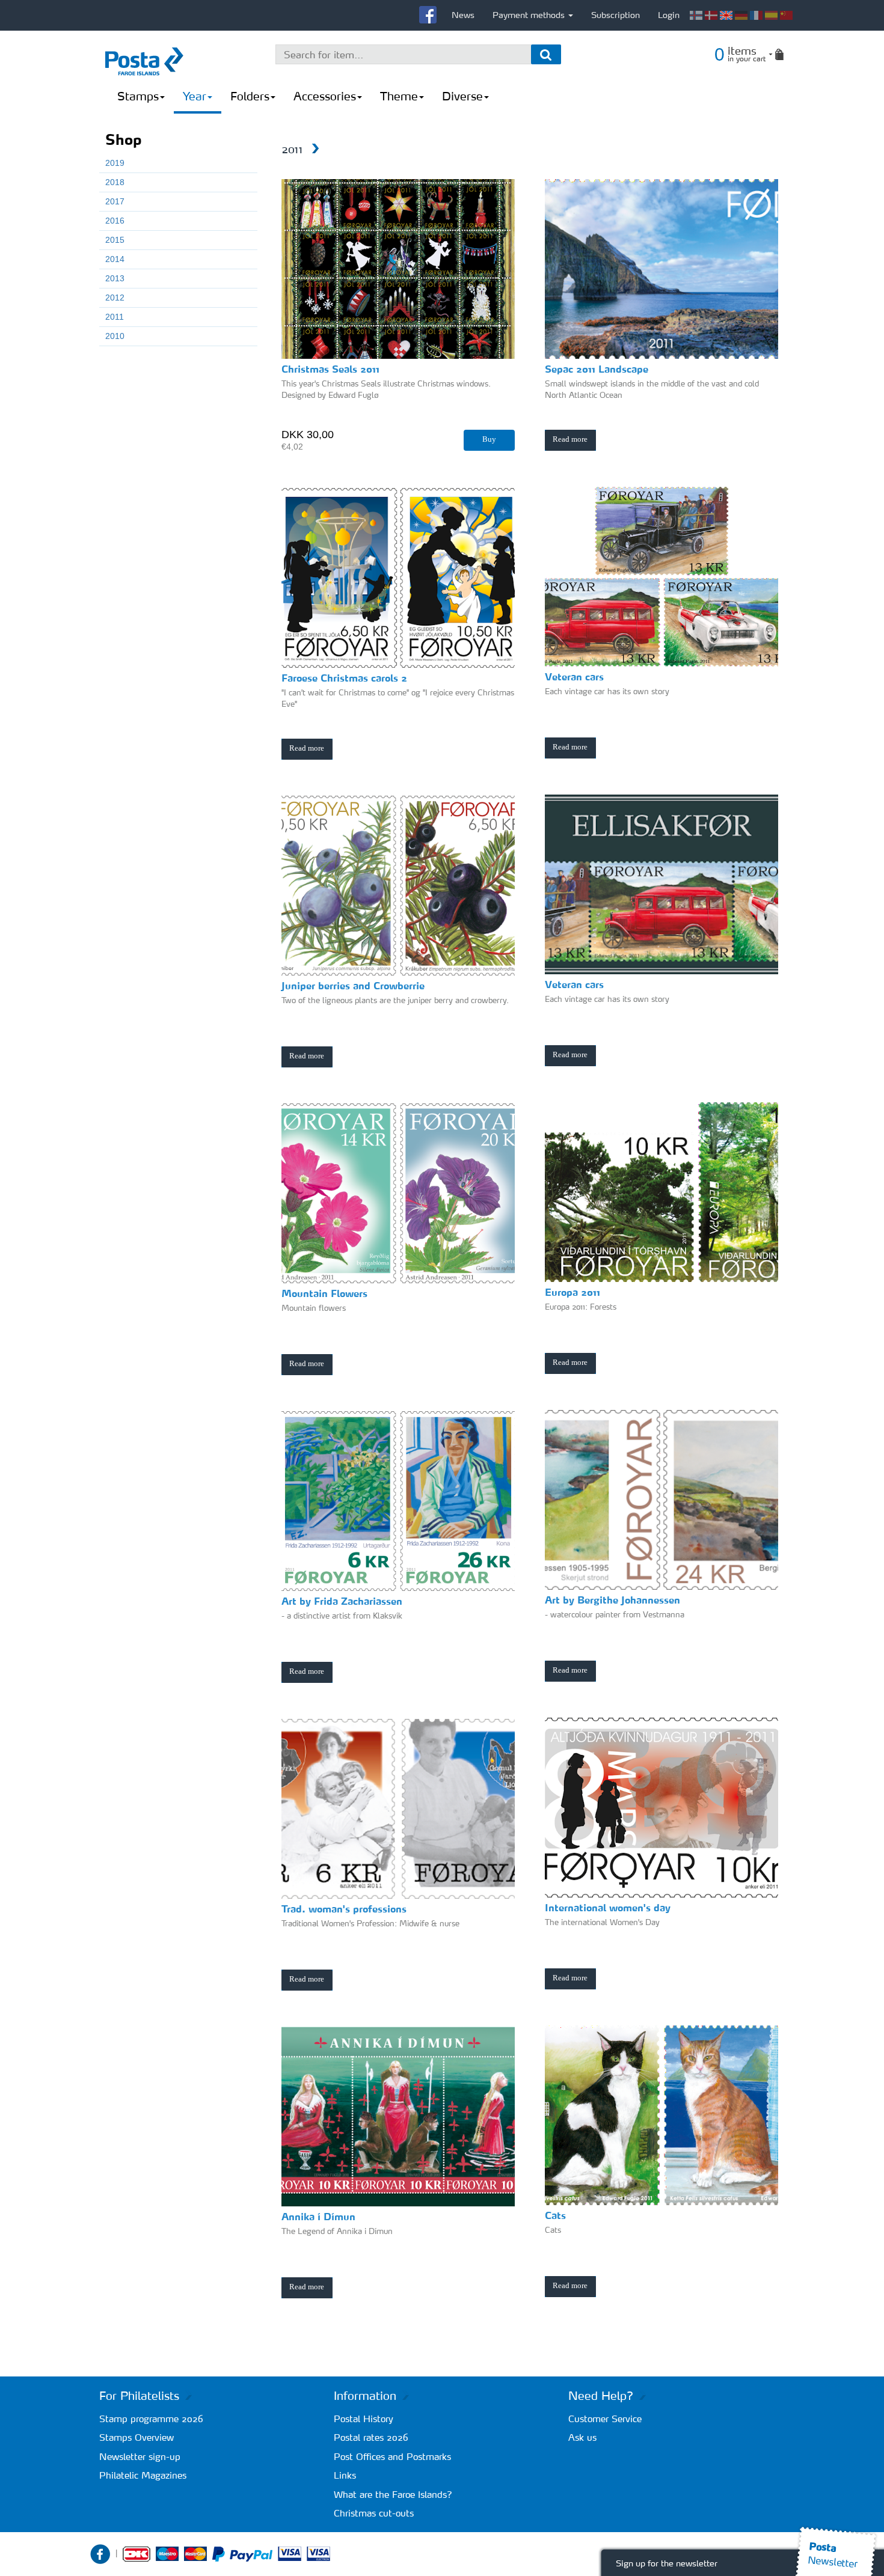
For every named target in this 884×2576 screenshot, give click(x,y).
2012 (115, 298)
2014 (115, 259)
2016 (115, 221)
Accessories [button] (325, 96)
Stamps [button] (138, 96)
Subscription (615, 15)
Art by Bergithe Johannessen (612, 1600)
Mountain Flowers (324, 1293)
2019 (115, 163)
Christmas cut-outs (374, 2513)
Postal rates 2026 (371, 2437)
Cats (555, 2215)
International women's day (608, 1908)
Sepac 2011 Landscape (597, 369)
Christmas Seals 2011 (330, 369)
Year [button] (195, 96)
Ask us (582, 2437)
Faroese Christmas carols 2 (344, 678)
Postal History (364, 2419)
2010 (115, 336)
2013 (115, 278)
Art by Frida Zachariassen (342, 1601)
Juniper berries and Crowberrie (353, 986)
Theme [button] (399, 96)
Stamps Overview (137, 2437)
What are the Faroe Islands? (393, 2495)
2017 (115, 201)
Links (345, 2475)
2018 (115, 182)
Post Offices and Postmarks (392, 2457)
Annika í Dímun (318, 2217)
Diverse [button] (462, 96)
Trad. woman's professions (344, 1909)
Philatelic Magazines (143, 2475)
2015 (115, 240)
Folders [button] (250, 96)
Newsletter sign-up (140, 2457)
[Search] (546, 54)
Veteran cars (574, 984)
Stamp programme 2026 (151, 2419)
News (463, 15)
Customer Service (605, 2419)
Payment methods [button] (530, 15)
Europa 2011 (572, 1292)
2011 (115, 317)
